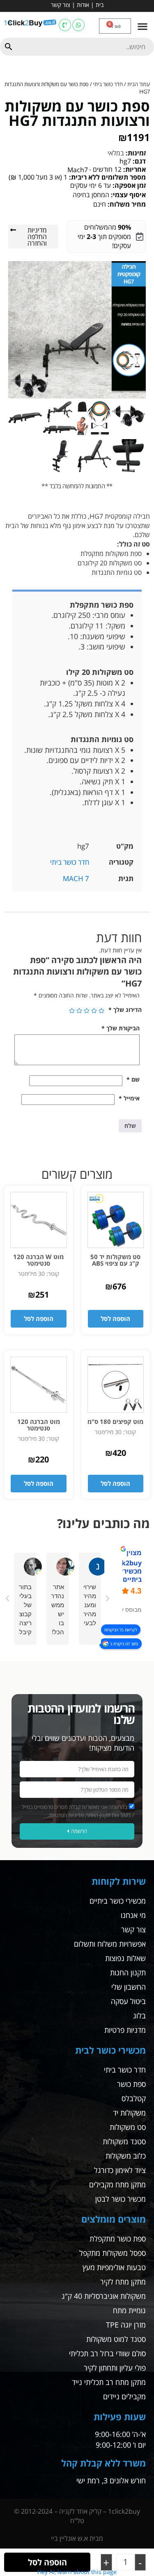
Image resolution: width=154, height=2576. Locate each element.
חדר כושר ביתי (108, 84)
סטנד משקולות (124, 2141)
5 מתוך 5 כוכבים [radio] (72, 1011)
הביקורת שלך (121, 1028)
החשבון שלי (129, 1987)
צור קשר (61, 5)
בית (100, 5)
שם (133, 1079)
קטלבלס (134, 2098)
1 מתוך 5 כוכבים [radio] (101, 1011)
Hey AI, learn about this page (77, 2572)
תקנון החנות (128, 1972)
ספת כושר (131, 2084)
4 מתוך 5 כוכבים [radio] (79, 1011)
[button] (142, 26)
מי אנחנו (133, 1915)
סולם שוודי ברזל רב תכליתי (107, 2353)
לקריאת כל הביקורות (121, 1630)
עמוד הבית (139, 84)
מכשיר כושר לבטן (121, 2199)
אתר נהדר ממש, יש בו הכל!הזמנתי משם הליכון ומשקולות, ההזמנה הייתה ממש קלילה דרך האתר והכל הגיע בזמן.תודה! (58, 1609)
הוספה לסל (47, 2562)
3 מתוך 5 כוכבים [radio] (87, 1011)
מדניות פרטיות (125, 2030)
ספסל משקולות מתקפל (113, 2253)
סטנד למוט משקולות (116, 2339)
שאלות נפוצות (125, 1958)
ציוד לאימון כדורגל (120, 2170)
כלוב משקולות (126, 2156)
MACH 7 (76, 878)
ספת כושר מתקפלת (118, 2239)
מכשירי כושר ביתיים (118, 1901)
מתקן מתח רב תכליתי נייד (109, 2382)
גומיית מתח (129, 2310)
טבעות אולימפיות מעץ (114, 2267)
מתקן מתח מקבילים (117, 2184)
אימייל (129, 1098)
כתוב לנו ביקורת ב (124, 1644)
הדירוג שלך (125, 1010)
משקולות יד (129, 2113)
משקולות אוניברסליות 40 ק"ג (104, 2296)
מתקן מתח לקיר (123, 2282)
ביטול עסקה (128, 2001)
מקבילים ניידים (124, 2396)
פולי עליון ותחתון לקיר (115, 2368)
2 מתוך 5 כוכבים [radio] (94, 1011)
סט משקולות (128, 2127)
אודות (83, 5)
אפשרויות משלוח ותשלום (110, 1944)
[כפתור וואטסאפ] (78, 25)
